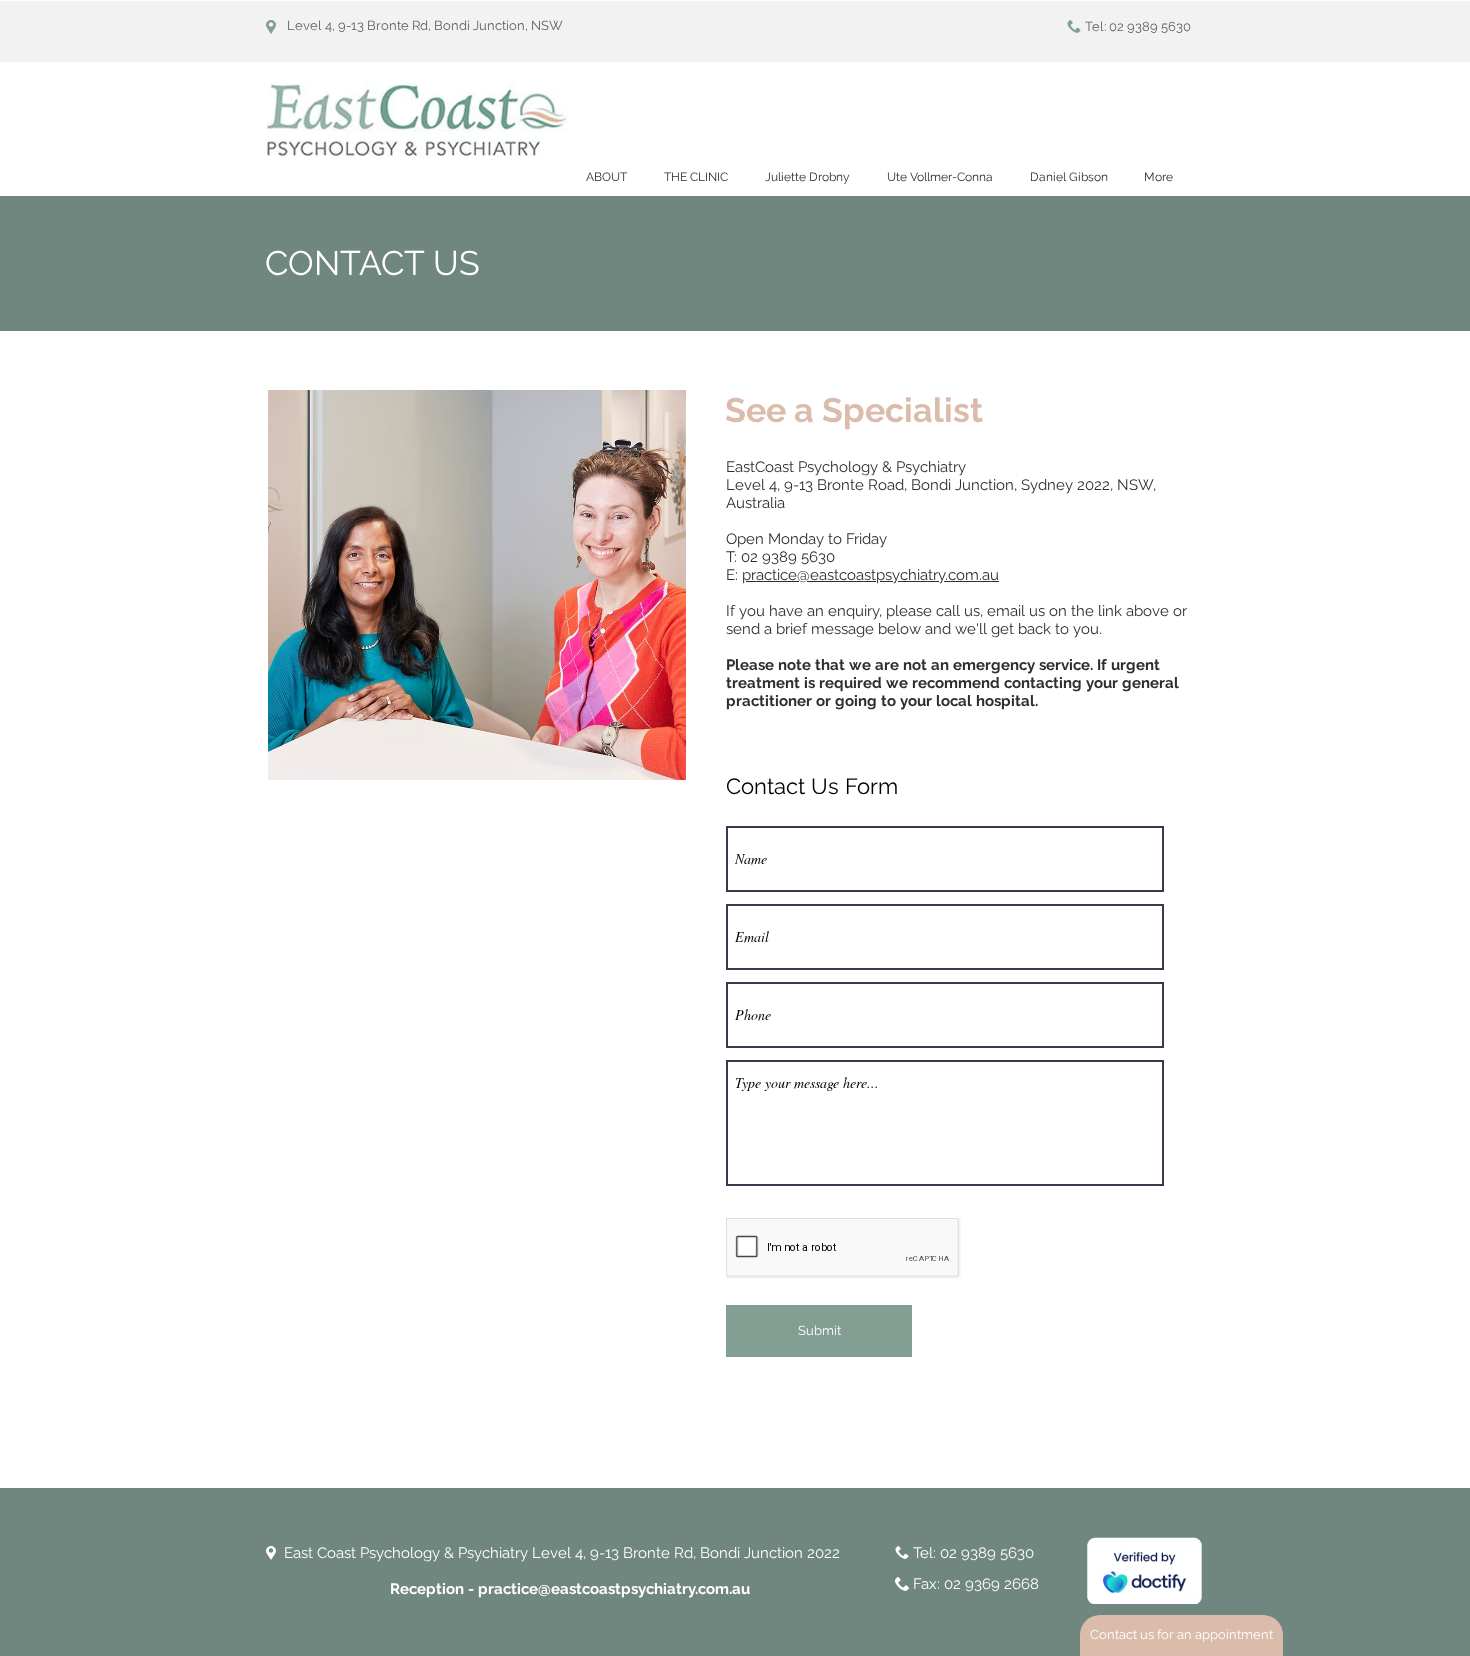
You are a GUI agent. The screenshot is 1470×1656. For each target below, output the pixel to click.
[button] (695, 177)
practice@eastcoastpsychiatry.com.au (870, 575)
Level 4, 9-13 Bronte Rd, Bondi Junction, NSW (425, 25)
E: (734, 575)
